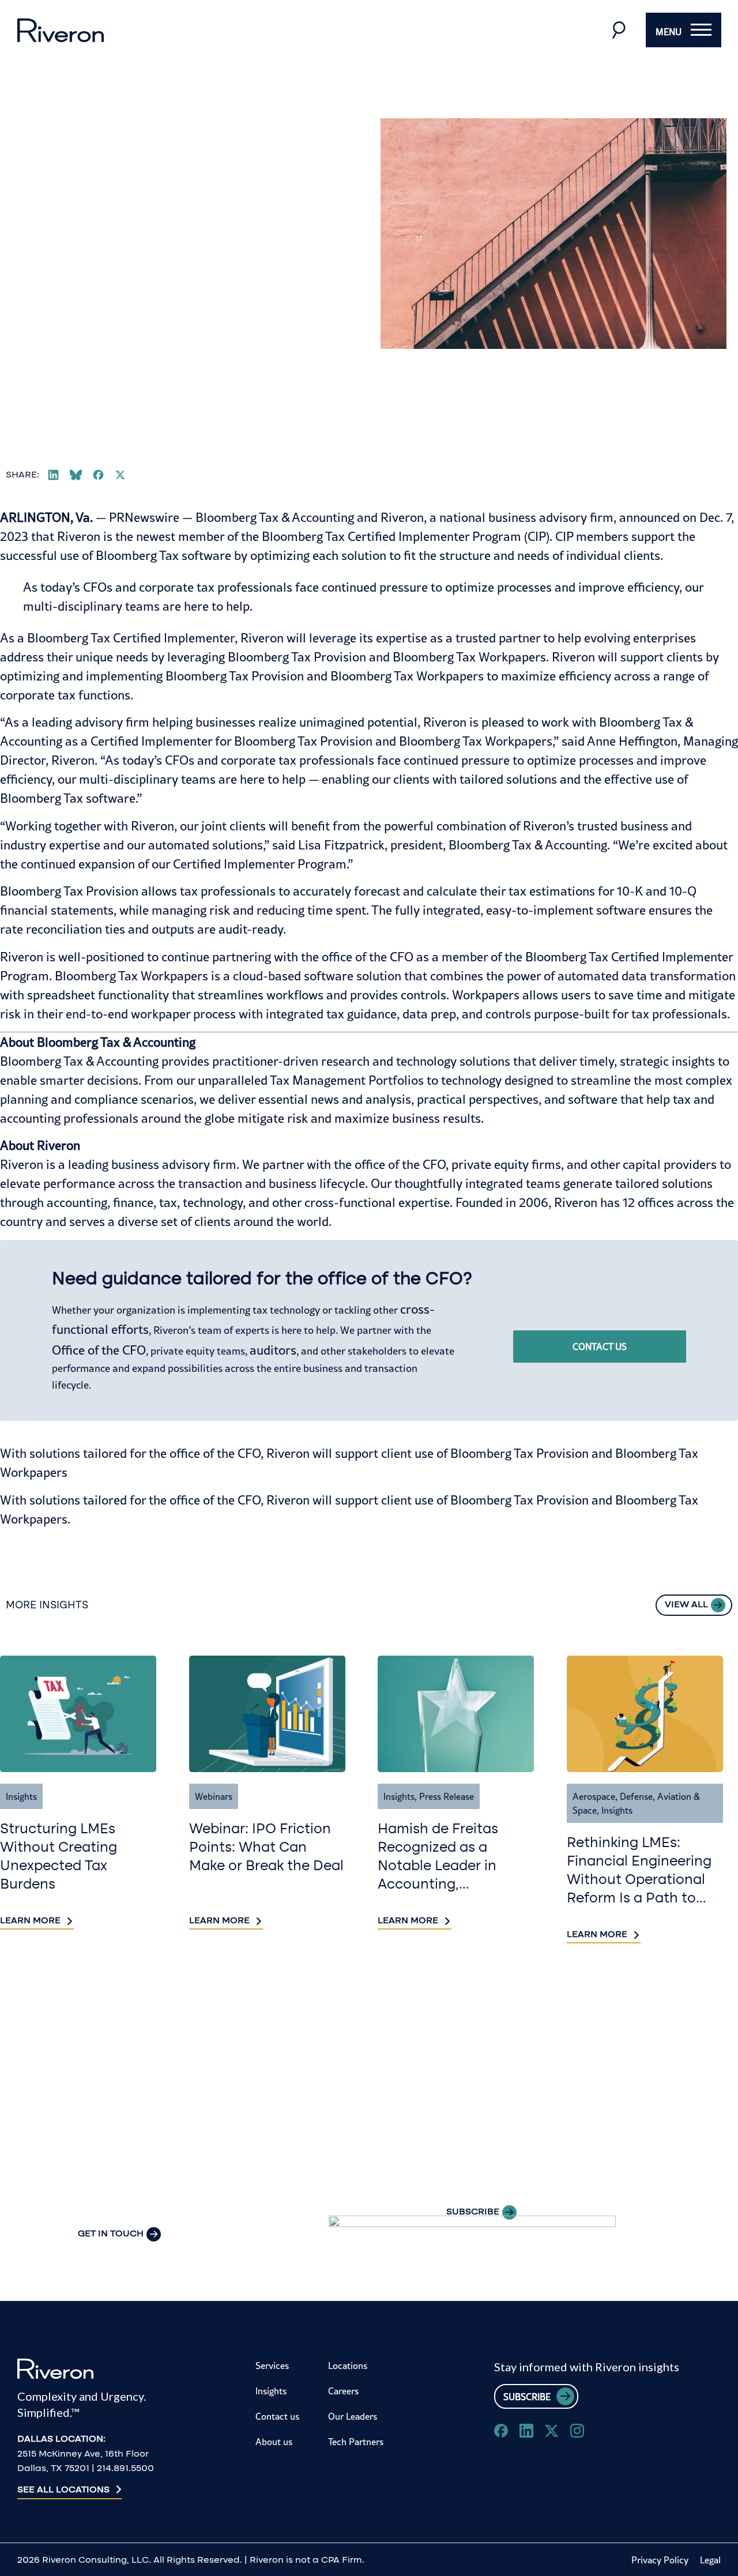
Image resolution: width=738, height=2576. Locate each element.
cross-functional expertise (377, 1202)
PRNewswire (144, 517)
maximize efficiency (556, 676)
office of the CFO (368, 957)
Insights (21, 1796)
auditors (273, 1350)
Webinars (214, 1796)
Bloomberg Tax (42, 1061)
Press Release (447, 1796)
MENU (669, 32)
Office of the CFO (99, 1350)
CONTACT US (600, 1347)
